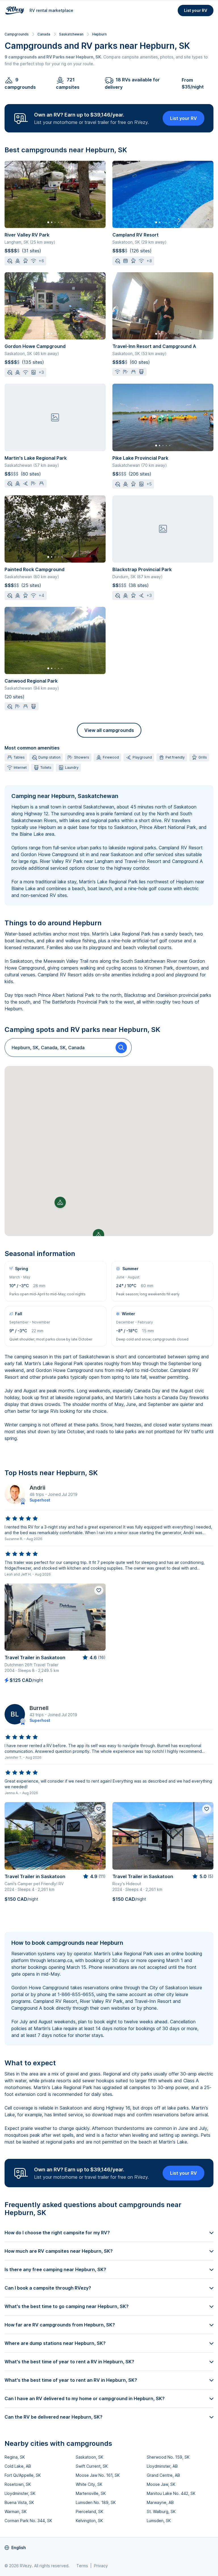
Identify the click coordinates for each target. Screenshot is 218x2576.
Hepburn (99, 34)
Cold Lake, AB (18, 2466)
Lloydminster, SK (20, 2493)
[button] (60, 1202)
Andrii (37, 1488)
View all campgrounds (109, 730)
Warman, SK (16, 2511)
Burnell (39, 1708)
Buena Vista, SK (19, 2502)
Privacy (101, 2566)
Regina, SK (15, 2457)
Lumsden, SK (159, 2521)
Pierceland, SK (90, 2511)
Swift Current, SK (92, 2466)
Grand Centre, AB (163, 2475)
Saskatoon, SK (90, 2457)
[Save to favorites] (99, 1590)
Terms (82, 2566)
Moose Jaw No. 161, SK (98, 2475)
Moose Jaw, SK (161, 2484)
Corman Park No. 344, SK (28, 2521)
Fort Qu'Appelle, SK (23, 2475)
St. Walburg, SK (161, 2511)
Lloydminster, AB (162, 2466)
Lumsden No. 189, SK (96, 2502)
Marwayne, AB (160, 2502)
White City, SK (89, 2484)
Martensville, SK (91, 2493)
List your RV (196, 10)
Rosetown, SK (18, 2484)
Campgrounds (17, 34)
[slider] (22, 1519)
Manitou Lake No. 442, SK (171, 2493)
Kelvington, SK (89, 2521)
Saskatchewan (71, 34)
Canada (44, 34)
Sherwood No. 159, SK (168, 2457)
